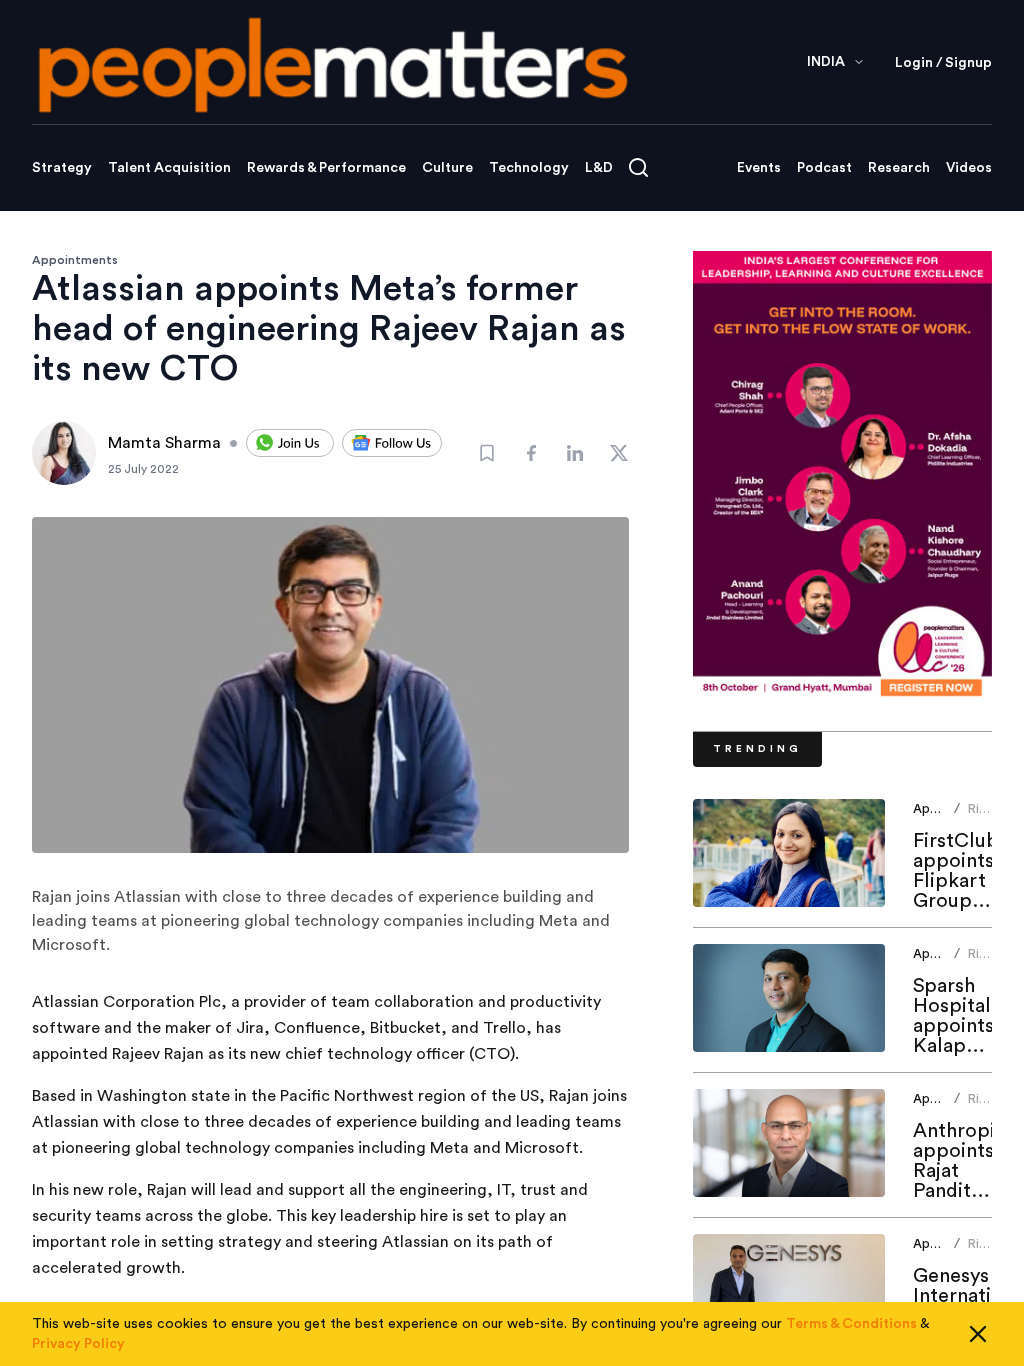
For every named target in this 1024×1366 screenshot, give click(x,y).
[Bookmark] (487, 453)
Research (899, 168)
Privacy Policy (78, 1344)
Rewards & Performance (326, 168)
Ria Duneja (988, 816)
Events (759, 168)
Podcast (824, 168)
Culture (447, 168)
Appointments (75, 260)
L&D (599, 168)
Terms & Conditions (851, 1324)
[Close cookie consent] (978, 1334)
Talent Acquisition (169, 168)
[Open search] (638, 167)
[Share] (531, 453)
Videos (969, 168)
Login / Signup (943, 63)
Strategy (62, 168)
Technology (529, 168)
